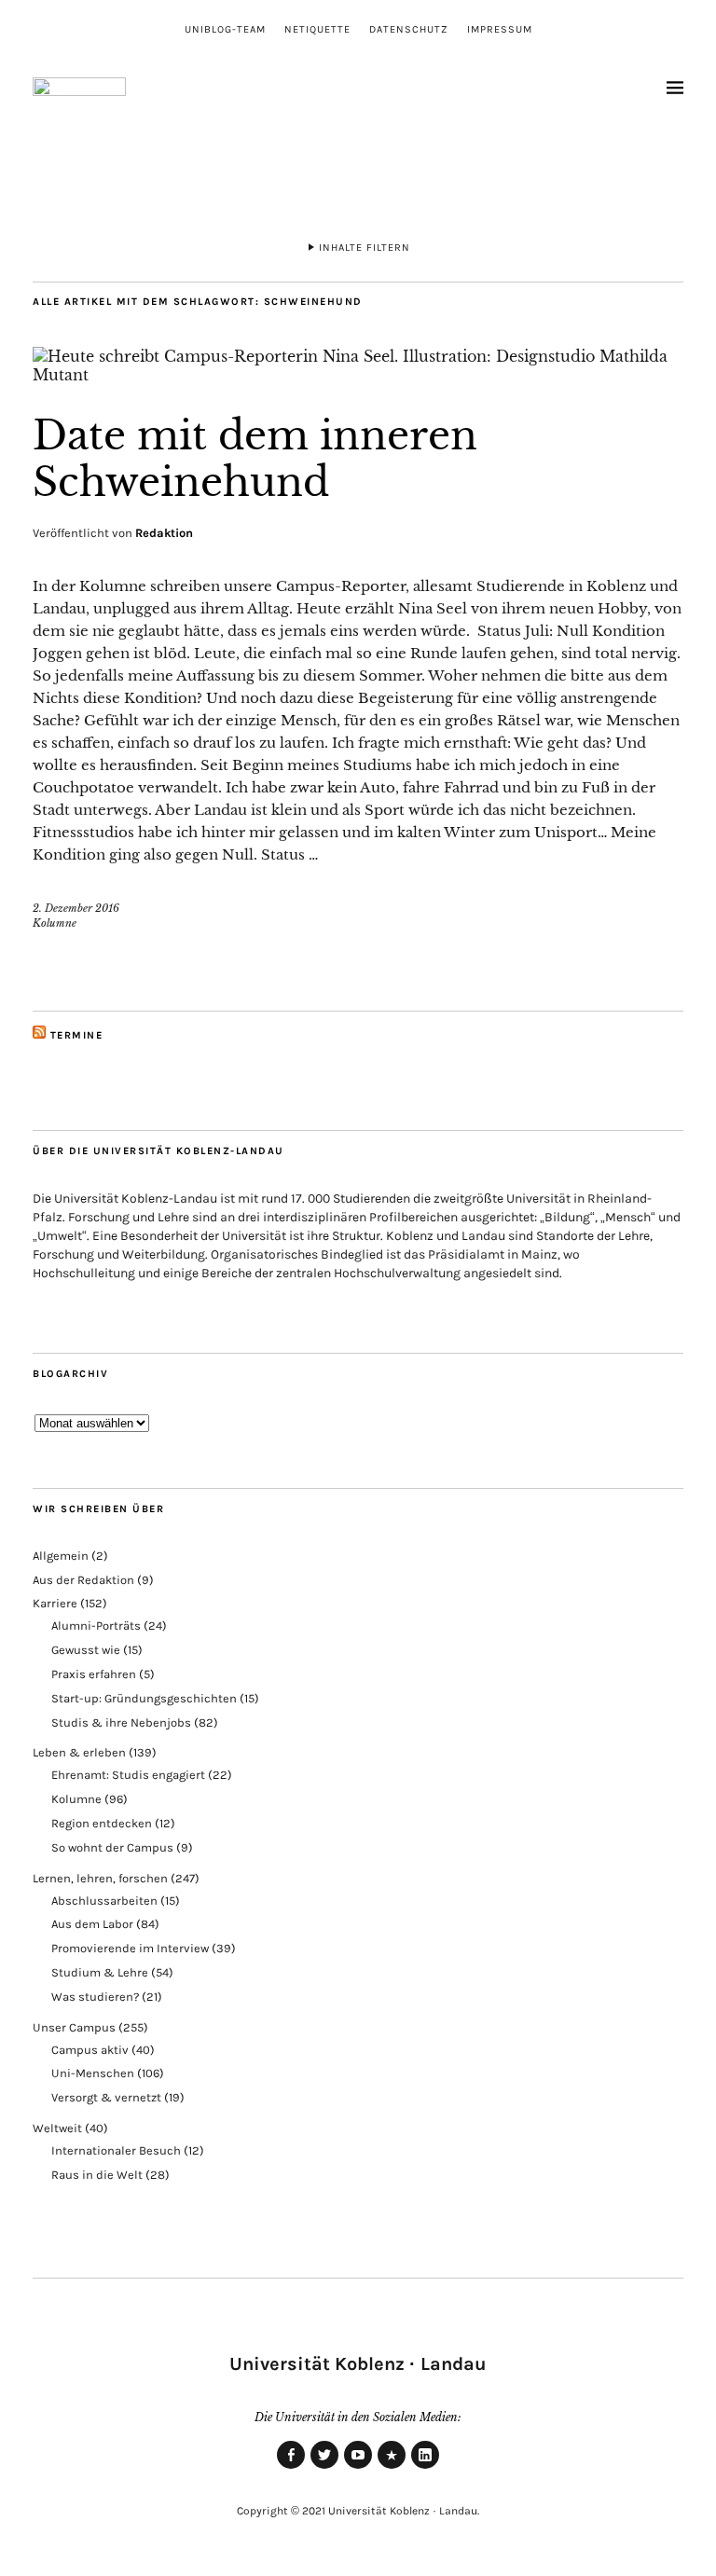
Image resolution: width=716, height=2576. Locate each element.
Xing (392, 2468)
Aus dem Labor (92, 1924)
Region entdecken (102, 1823)
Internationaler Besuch (116, 2150)
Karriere (55, 1603)
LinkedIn (425, 2468)
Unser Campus (74, 2027)
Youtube (358, 2468)
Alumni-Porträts (96, 1625)
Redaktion (164, 533)
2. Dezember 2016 (76, 908)
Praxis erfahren (94, 1674)
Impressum (500, 29)
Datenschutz (409, 29)
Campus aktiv (90, 2050)
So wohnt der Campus (112, 1847)
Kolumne (55, 923)
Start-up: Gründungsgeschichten (144, 1698)
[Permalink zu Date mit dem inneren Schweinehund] (358, 375)
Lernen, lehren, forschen (100, 1878)
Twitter (324, 2468)
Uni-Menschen (93, 2073)
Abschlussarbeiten (104, 1901)
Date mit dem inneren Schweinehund (255, 459)
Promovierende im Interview (130, 1948)
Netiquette (317, 29)
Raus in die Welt (97, 2175)
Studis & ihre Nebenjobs (121, 1722)
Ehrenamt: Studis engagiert (128, 1775)
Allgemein (61, 1556)
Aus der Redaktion (83, 1580)
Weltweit (57, 2128)
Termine (77, 1035)
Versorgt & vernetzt (106, 2097)
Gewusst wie (86, 1650)
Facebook (291, 2468)
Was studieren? (95, 1997)
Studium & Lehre (100, 1972)
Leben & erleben (79, 1752)
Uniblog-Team (225, 29)
